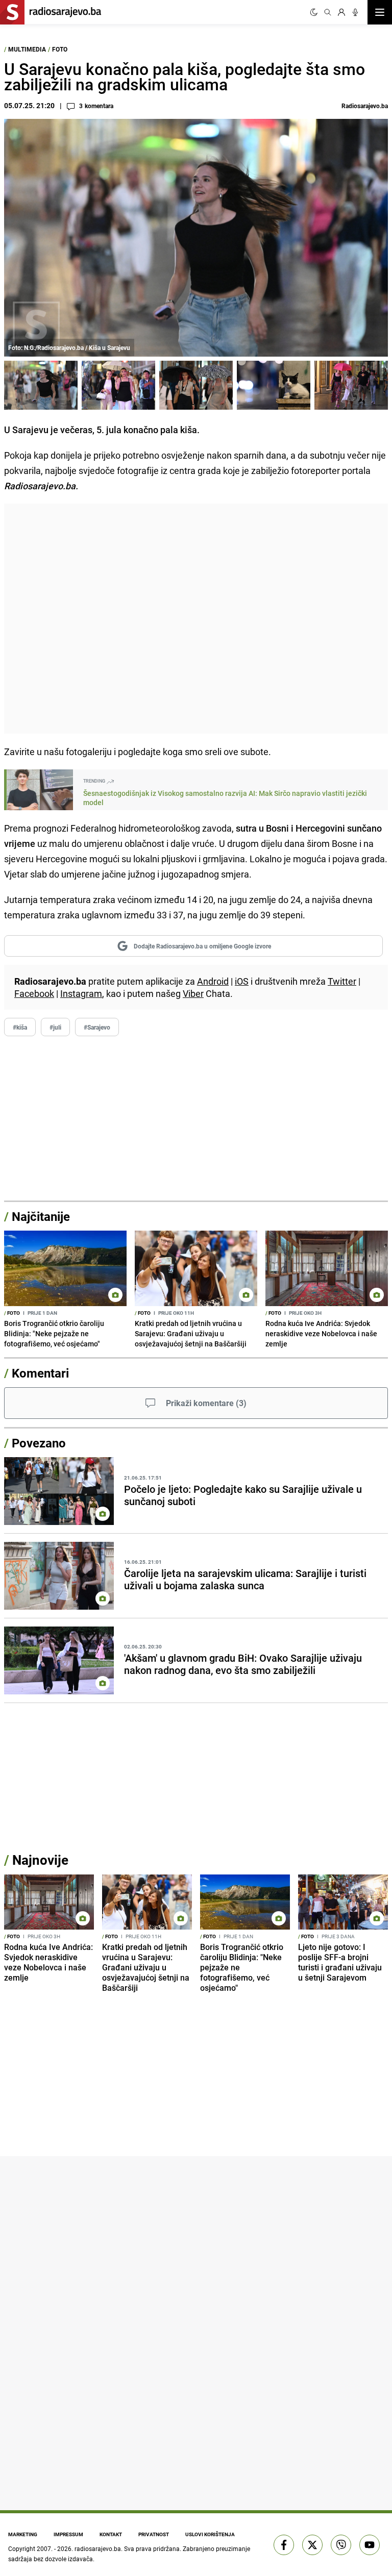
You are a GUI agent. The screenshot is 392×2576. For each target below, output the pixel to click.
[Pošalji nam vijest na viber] (341, 2545)
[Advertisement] (196, 619)
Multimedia (27, 49)
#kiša (20, 1027)
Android (213, 981)
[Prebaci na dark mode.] (314, 12)
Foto (60, 49)
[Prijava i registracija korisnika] (341, 12)
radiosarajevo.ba (98, 2548)
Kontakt (111, 2534)
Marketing (23, 2534)
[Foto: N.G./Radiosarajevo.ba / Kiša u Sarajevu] (41, 385)
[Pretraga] (328, 12)
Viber (193, 993)
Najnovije (40, 1860)
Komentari (40, 1373)
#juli (55, 1027)
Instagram (81, 993)
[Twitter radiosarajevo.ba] (312, 2545)
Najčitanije (41, 1216)
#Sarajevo (97, 1027)
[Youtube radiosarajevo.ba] (370, 2545)
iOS (242, 981)
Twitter (342, 981)
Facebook (34, 993)
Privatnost (154, 2534)
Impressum (68, 2534)
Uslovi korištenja (210, 2534)
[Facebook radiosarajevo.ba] (284, 2545)
